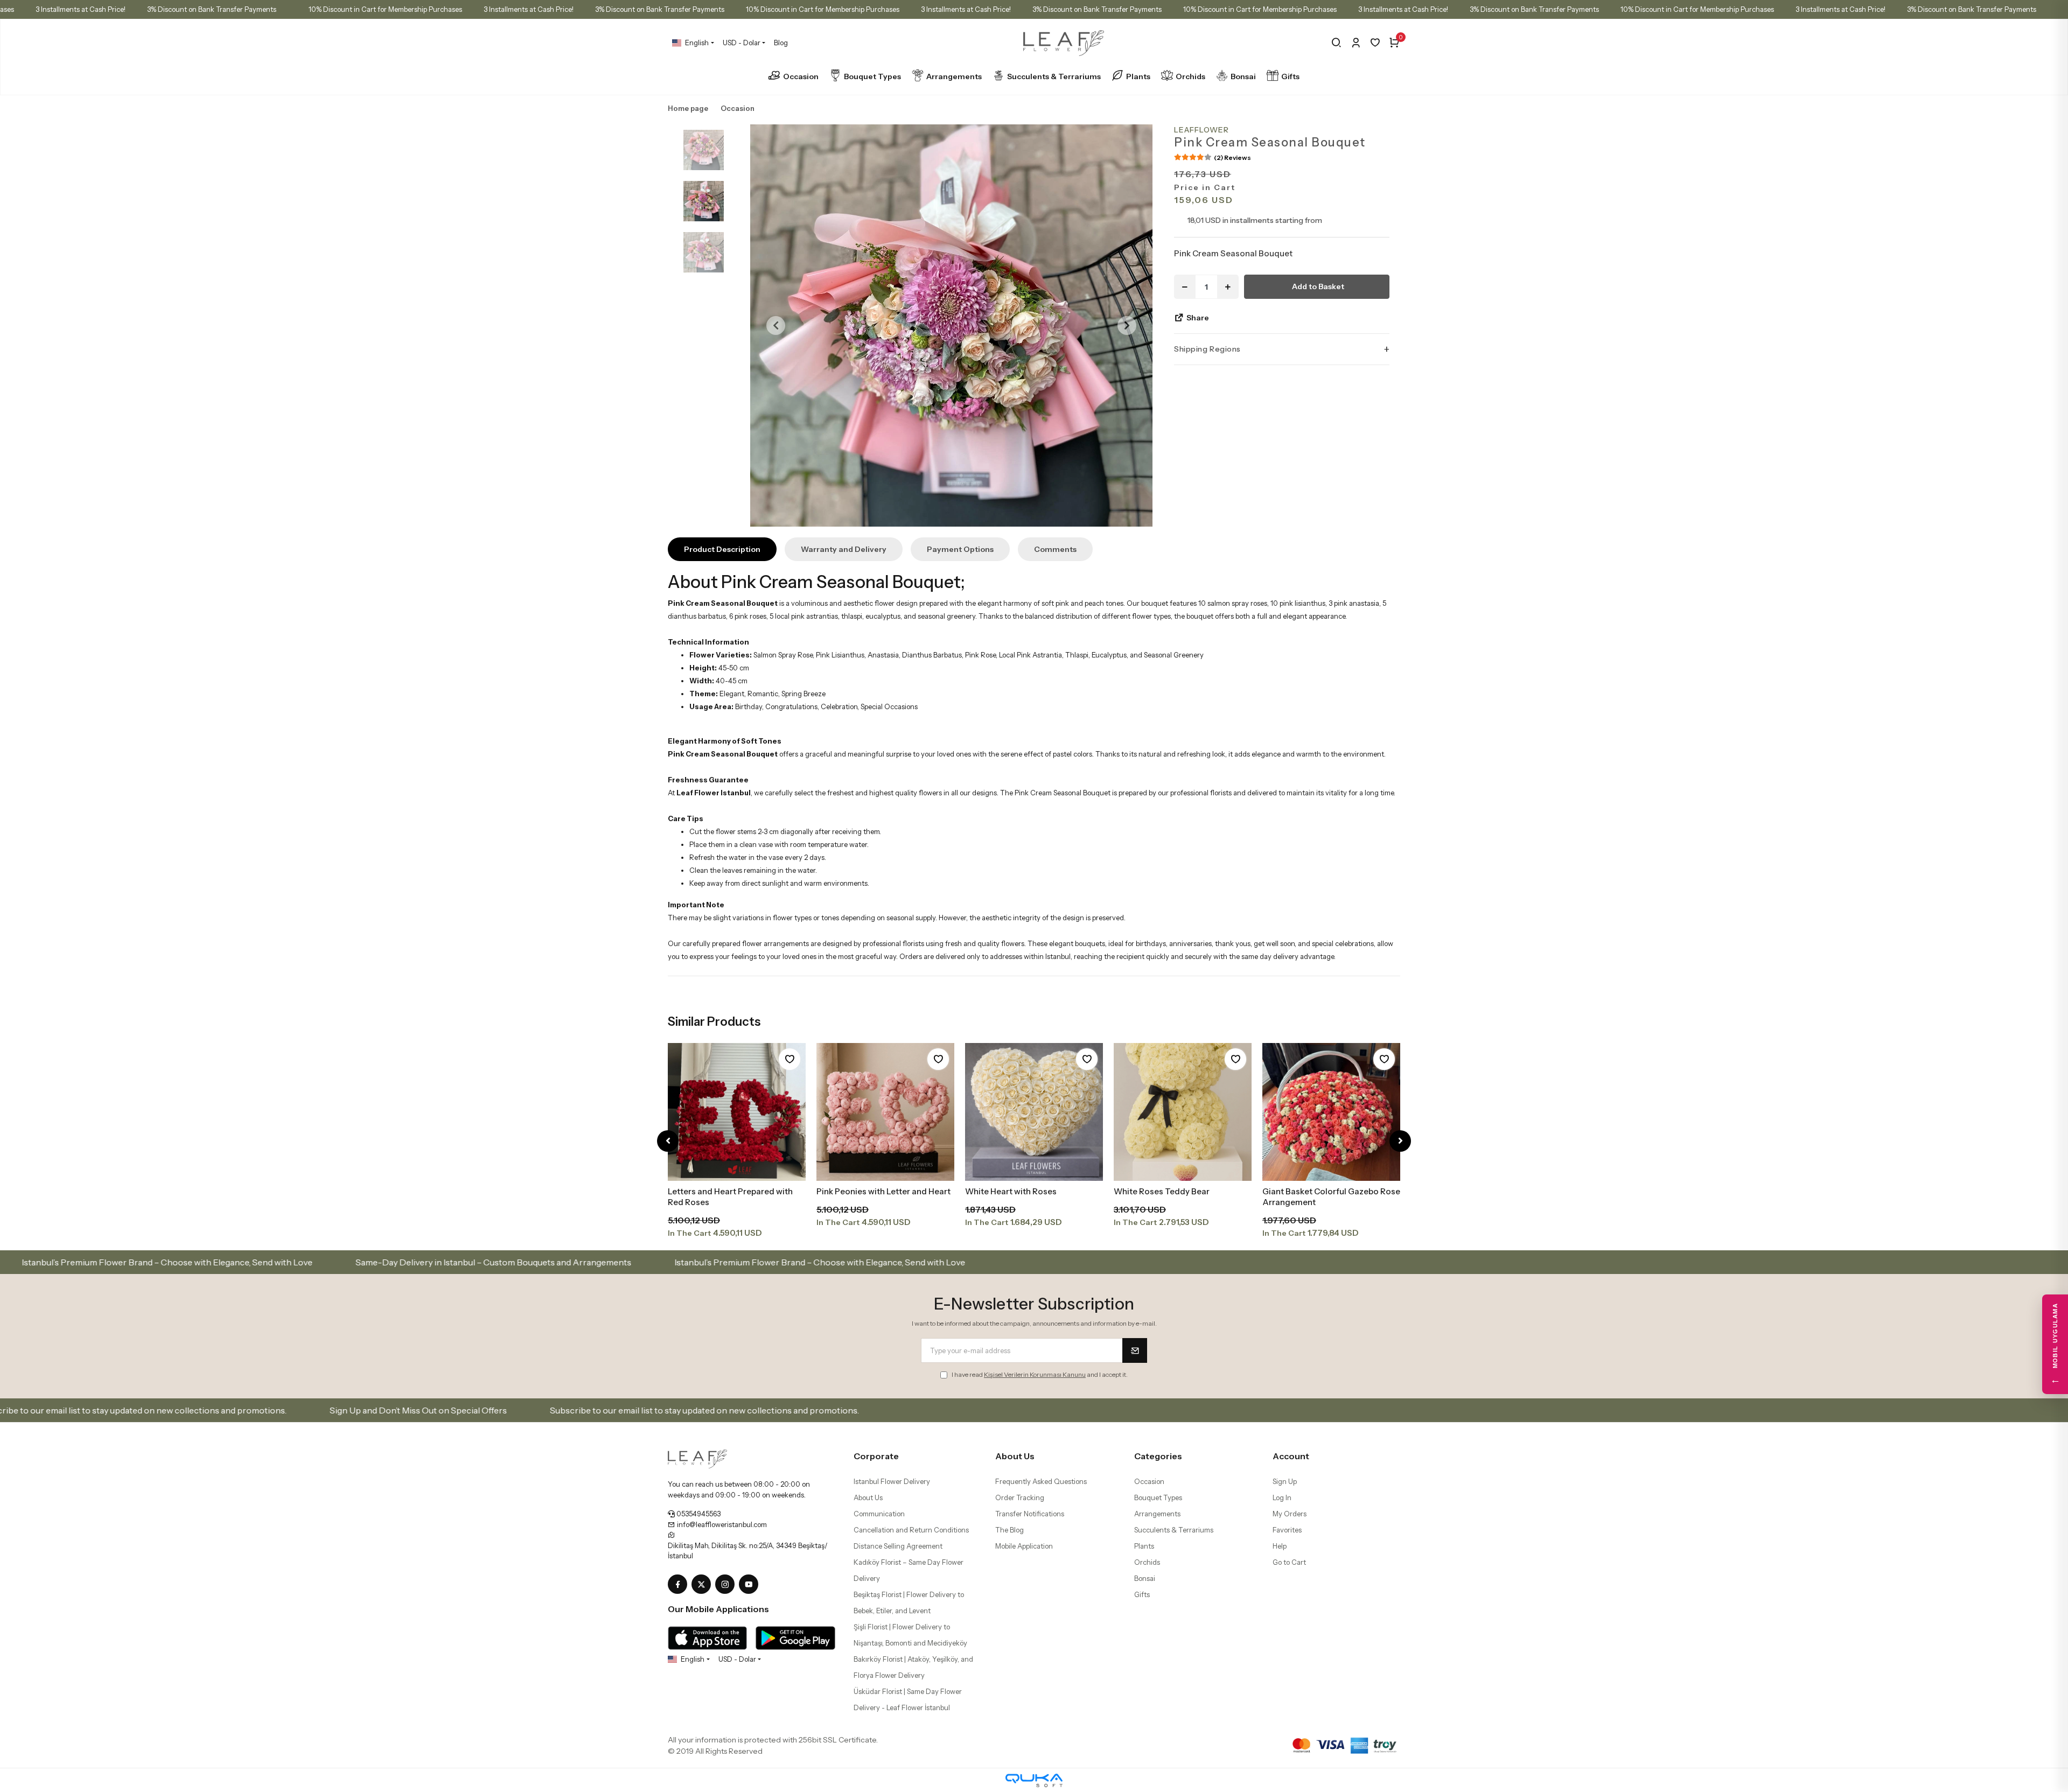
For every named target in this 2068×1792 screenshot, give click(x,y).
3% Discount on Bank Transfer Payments (212, 9)
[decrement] (1185, 287)
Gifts (1290, 76)
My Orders (1290, 1514)
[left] (668, 1141)
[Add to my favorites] (790, 1059)
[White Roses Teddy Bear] (1183, 1112)
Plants (1138, 76)
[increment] (1228, 287)
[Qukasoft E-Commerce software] (1034, 1780)
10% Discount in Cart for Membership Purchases (385, 9)
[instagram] (727, 1585)
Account (1291, 1456)
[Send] (1135, 1350)
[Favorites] (1375, 43)
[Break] (1336, 43)
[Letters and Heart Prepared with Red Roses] (737, 1112)
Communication (879, 1514)
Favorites (1287, 1530)
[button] (776, 325)
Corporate (876, 1456)
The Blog (1009, 1530)
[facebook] (680, 1585)
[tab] (722, 549)
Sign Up (1285, 1481)
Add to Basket (1318, 286)
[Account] (1356, 43)
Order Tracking (1020, 1497)
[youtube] (751, 1585)
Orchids (1190, 76)
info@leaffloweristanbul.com (721, 1524)
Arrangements (954, 76)
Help (1280, 1546)
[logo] (697, 1458)
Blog (781, 43)
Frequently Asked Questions (1041, 1481)
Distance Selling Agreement (898, 1546)
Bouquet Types (872, 76)
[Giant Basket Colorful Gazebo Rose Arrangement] (1331, 1112)
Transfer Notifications (1030, 1514)
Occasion (801, 76)
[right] (1400, 1141)
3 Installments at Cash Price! (81, 9)
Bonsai (1243, 76)
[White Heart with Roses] (1034, 1112)
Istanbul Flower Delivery (892, 1481)
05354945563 (698, 1514)
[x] (703, 1585)
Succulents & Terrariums (1054, 76)
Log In (1282, 1497)
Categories (1158, 1456)
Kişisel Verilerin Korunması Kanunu (1035, 1374)
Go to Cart (1289, 1562)
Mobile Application (1024, 1546)
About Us (868, 1497)
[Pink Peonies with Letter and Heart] (885, 1112)
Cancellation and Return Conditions (911, 1530)
